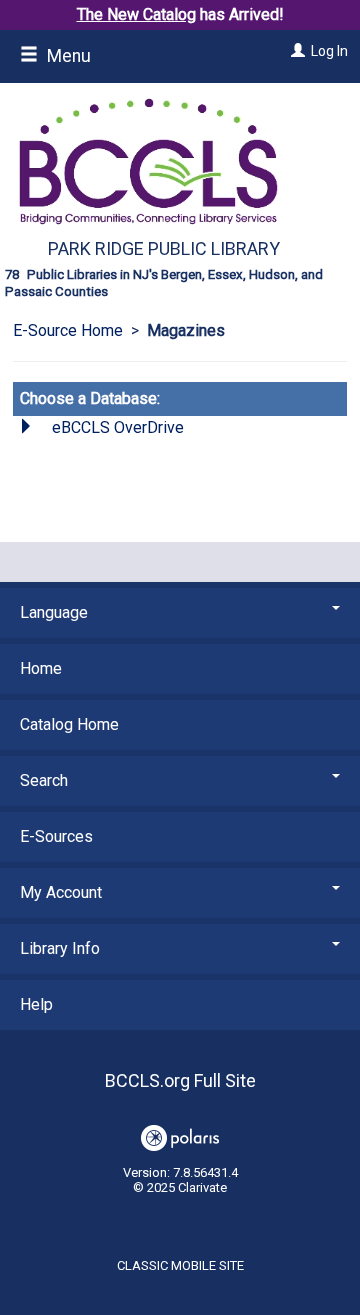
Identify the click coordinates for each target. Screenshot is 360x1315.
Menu (67, 56)
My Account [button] (61, 892)
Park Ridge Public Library (164, 248)
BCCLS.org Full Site (180, 1080)
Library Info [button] (60, 948)
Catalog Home (69, 724)
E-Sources (56, 836)
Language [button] (54, 612)
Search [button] (44, 780)
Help (36, 1004)
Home (41, 668)
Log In (329, 51)
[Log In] (295, 51)
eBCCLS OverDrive (118, 427)
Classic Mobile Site (180, 1265)
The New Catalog (136, 14)
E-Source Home (68, 330)
